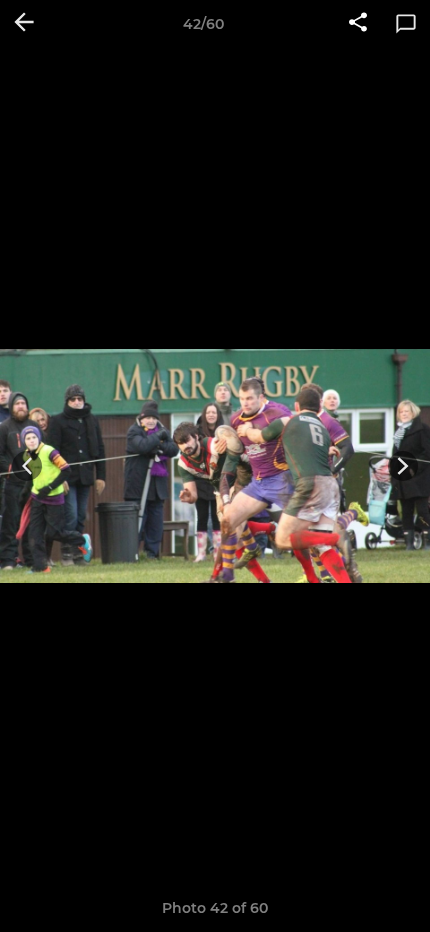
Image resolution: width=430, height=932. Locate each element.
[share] (358, 24)
